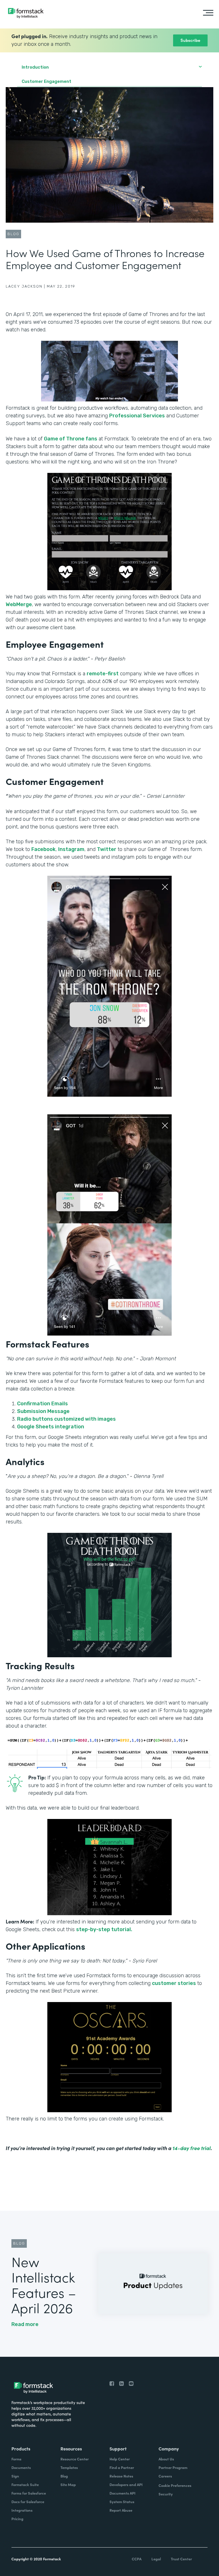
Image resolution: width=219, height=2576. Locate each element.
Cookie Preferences (175, 2485)
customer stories (174, 1983)
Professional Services (137, 416)
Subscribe (190, 40)
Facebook (43, 849)
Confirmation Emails (42, 1404)
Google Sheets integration (51, 1427)
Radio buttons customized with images (66, 1419)
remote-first (103, 674)
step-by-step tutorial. (104, 1929)
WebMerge (19, 604)
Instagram (71, 849)
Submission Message (43, 1411)
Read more (25, 2324)
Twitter (107, 849)
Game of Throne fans (71, 439)
